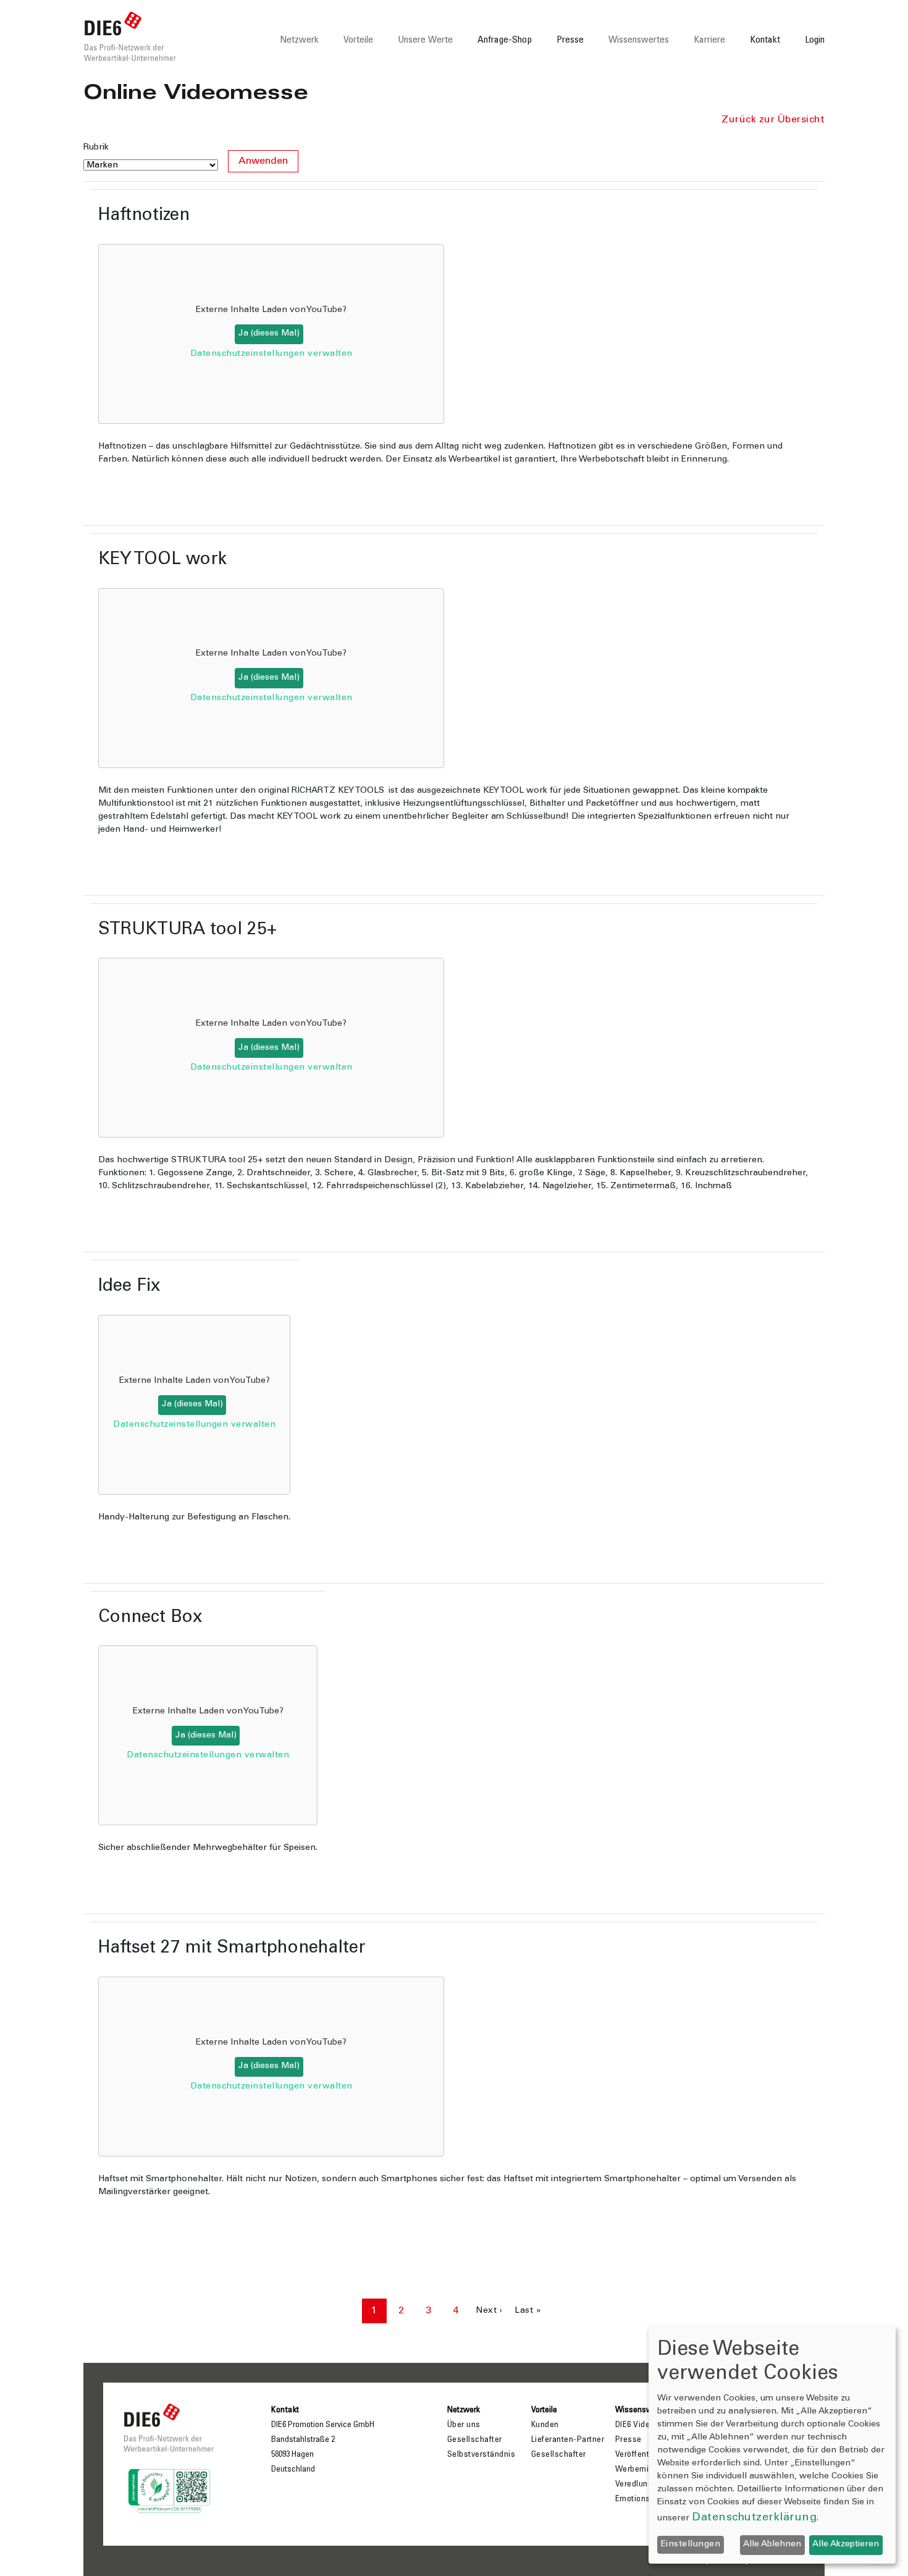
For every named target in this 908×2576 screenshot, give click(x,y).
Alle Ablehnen (772, 2544)
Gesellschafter (475, 2440)
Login (815, 40)
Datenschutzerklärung (754, 2518)
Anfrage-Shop (505, 40)
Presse (570, 40)
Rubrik (96, 148)
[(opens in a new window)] (169, 2488)
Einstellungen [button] (691, 2544)
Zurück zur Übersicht (773, 120)
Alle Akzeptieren (846, 2544)
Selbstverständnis (481, 2455)
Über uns (464, 2425)
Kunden (545, 2425)
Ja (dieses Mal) (269, 334)
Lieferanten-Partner (568, 2440)
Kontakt (765, 40)
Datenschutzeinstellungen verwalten (271, 354)
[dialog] (772, 2444)
